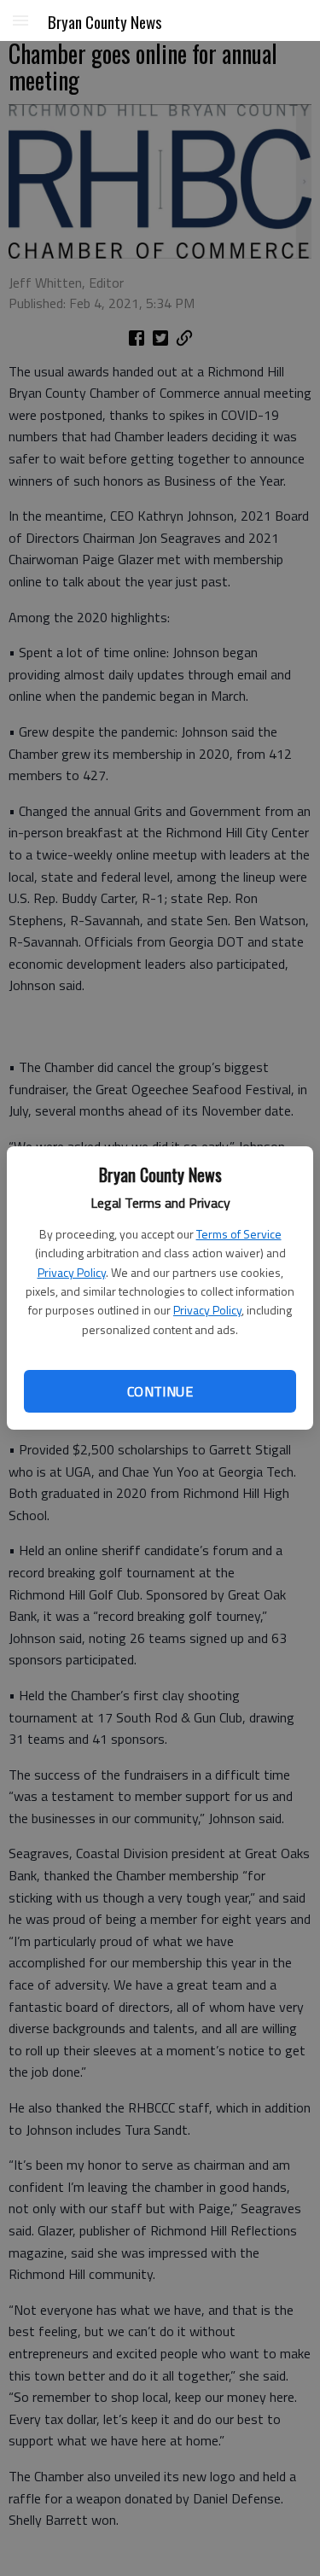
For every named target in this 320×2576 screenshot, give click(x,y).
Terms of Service (239, 1234)
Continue (160, 1391)
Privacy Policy (72, 1272)
